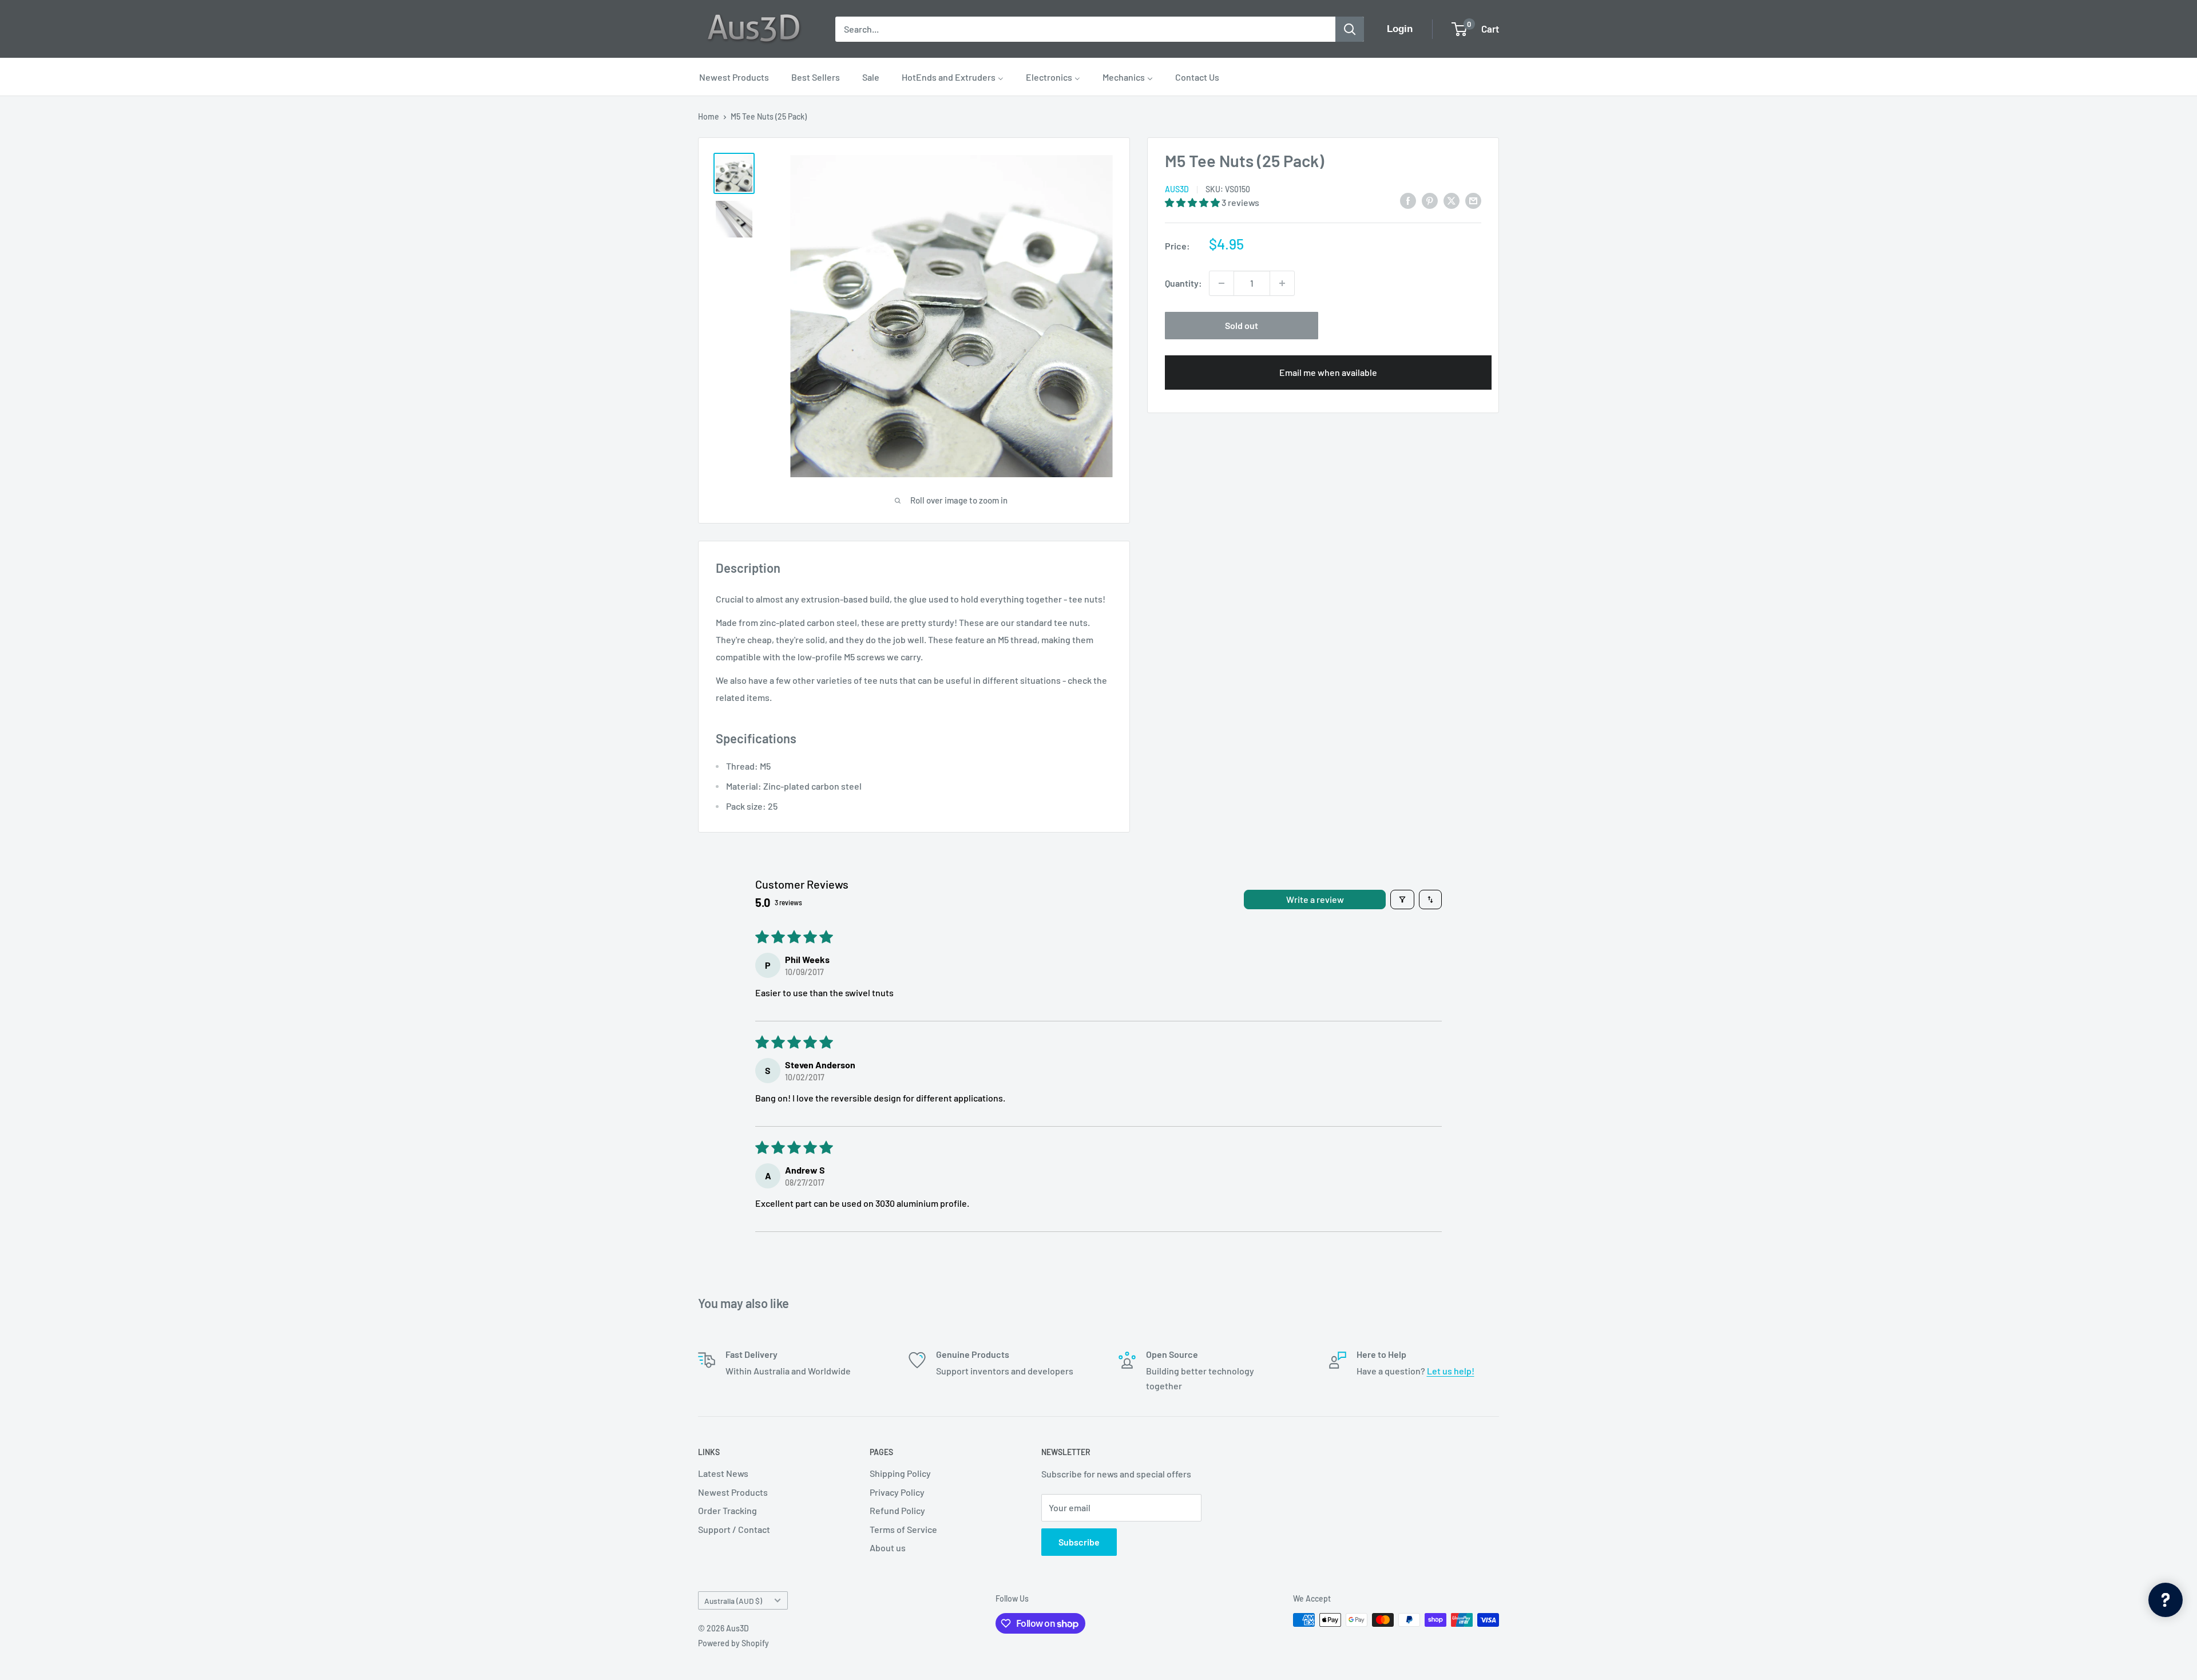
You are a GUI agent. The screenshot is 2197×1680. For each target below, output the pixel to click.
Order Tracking (727, 1510)
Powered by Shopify (733, 1643)
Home (709, 116)
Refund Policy (897, 1510)
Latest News (723, 1473)
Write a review (1315, 899)
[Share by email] (1473, 200)
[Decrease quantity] (1222, 283)
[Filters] (1402, 900)
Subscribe (1079, 1542)
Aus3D (1177, 190)
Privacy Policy (897, 1492)
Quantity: (1183, 283)
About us (888, 1548)
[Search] (1350, 29)
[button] (1193, 202)
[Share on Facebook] (1408, 200)
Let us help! (1451, 1371)
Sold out (1242, 325)
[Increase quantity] (1282, 283)
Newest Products (733, 1492)
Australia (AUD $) (733, 1601)
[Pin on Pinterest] (1430, 200)
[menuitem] (734, 77)
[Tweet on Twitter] (1452, 200)
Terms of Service (903, 1529)
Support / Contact (734, 1529)
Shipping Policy (900, 1473)
